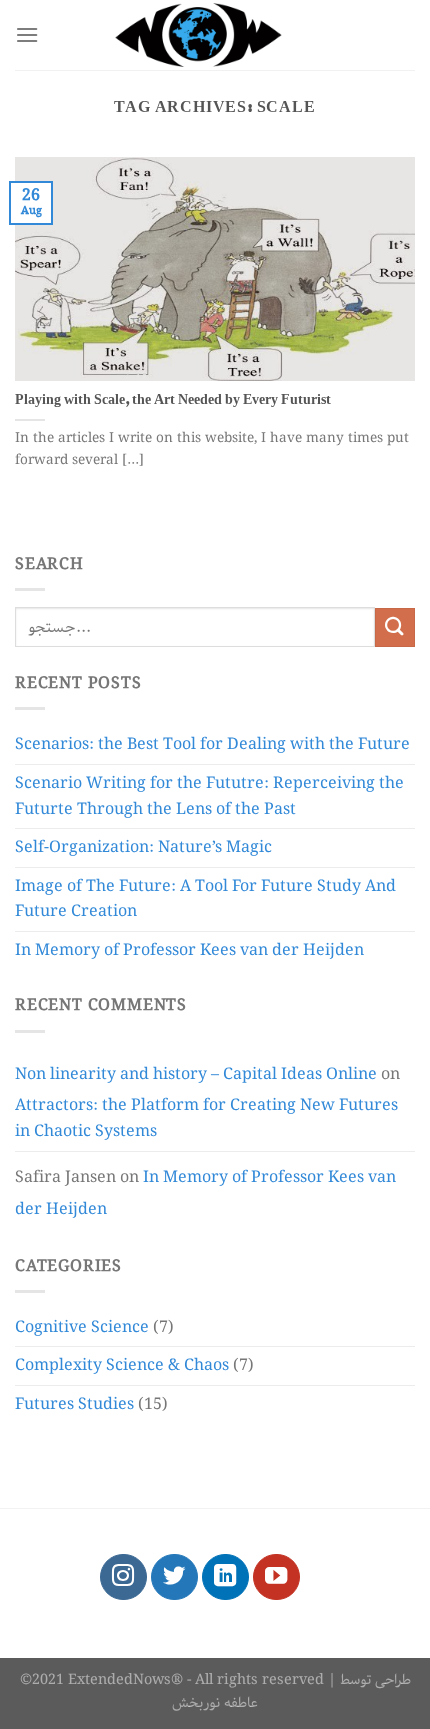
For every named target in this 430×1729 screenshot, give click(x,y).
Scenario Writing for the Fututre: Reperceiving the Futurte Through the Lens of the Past (209, 796)
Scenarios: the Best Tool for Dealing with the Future (212, 744)
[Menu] (27, 34)
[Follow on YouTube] (276, 1577)
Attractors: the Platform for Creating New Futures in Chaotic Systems (206, 1118)
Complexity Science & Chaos (122, 1365)
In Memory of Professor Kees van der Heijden (189, 950)
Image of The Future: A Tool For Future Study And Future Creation (205, 899)
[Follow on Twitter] (174, 1577)
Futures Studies (74, 1404)
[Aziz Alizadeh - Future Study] (215, 35)
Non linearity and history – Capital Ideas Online (196, 1074)
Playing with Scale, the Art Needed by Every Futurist (173, 401)
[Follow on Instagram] (123, 1577)
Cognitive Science (82, 1327)
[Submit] (395, 627)
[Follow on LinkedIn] (225, 1577)
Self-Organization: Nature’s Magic (143, 847)
